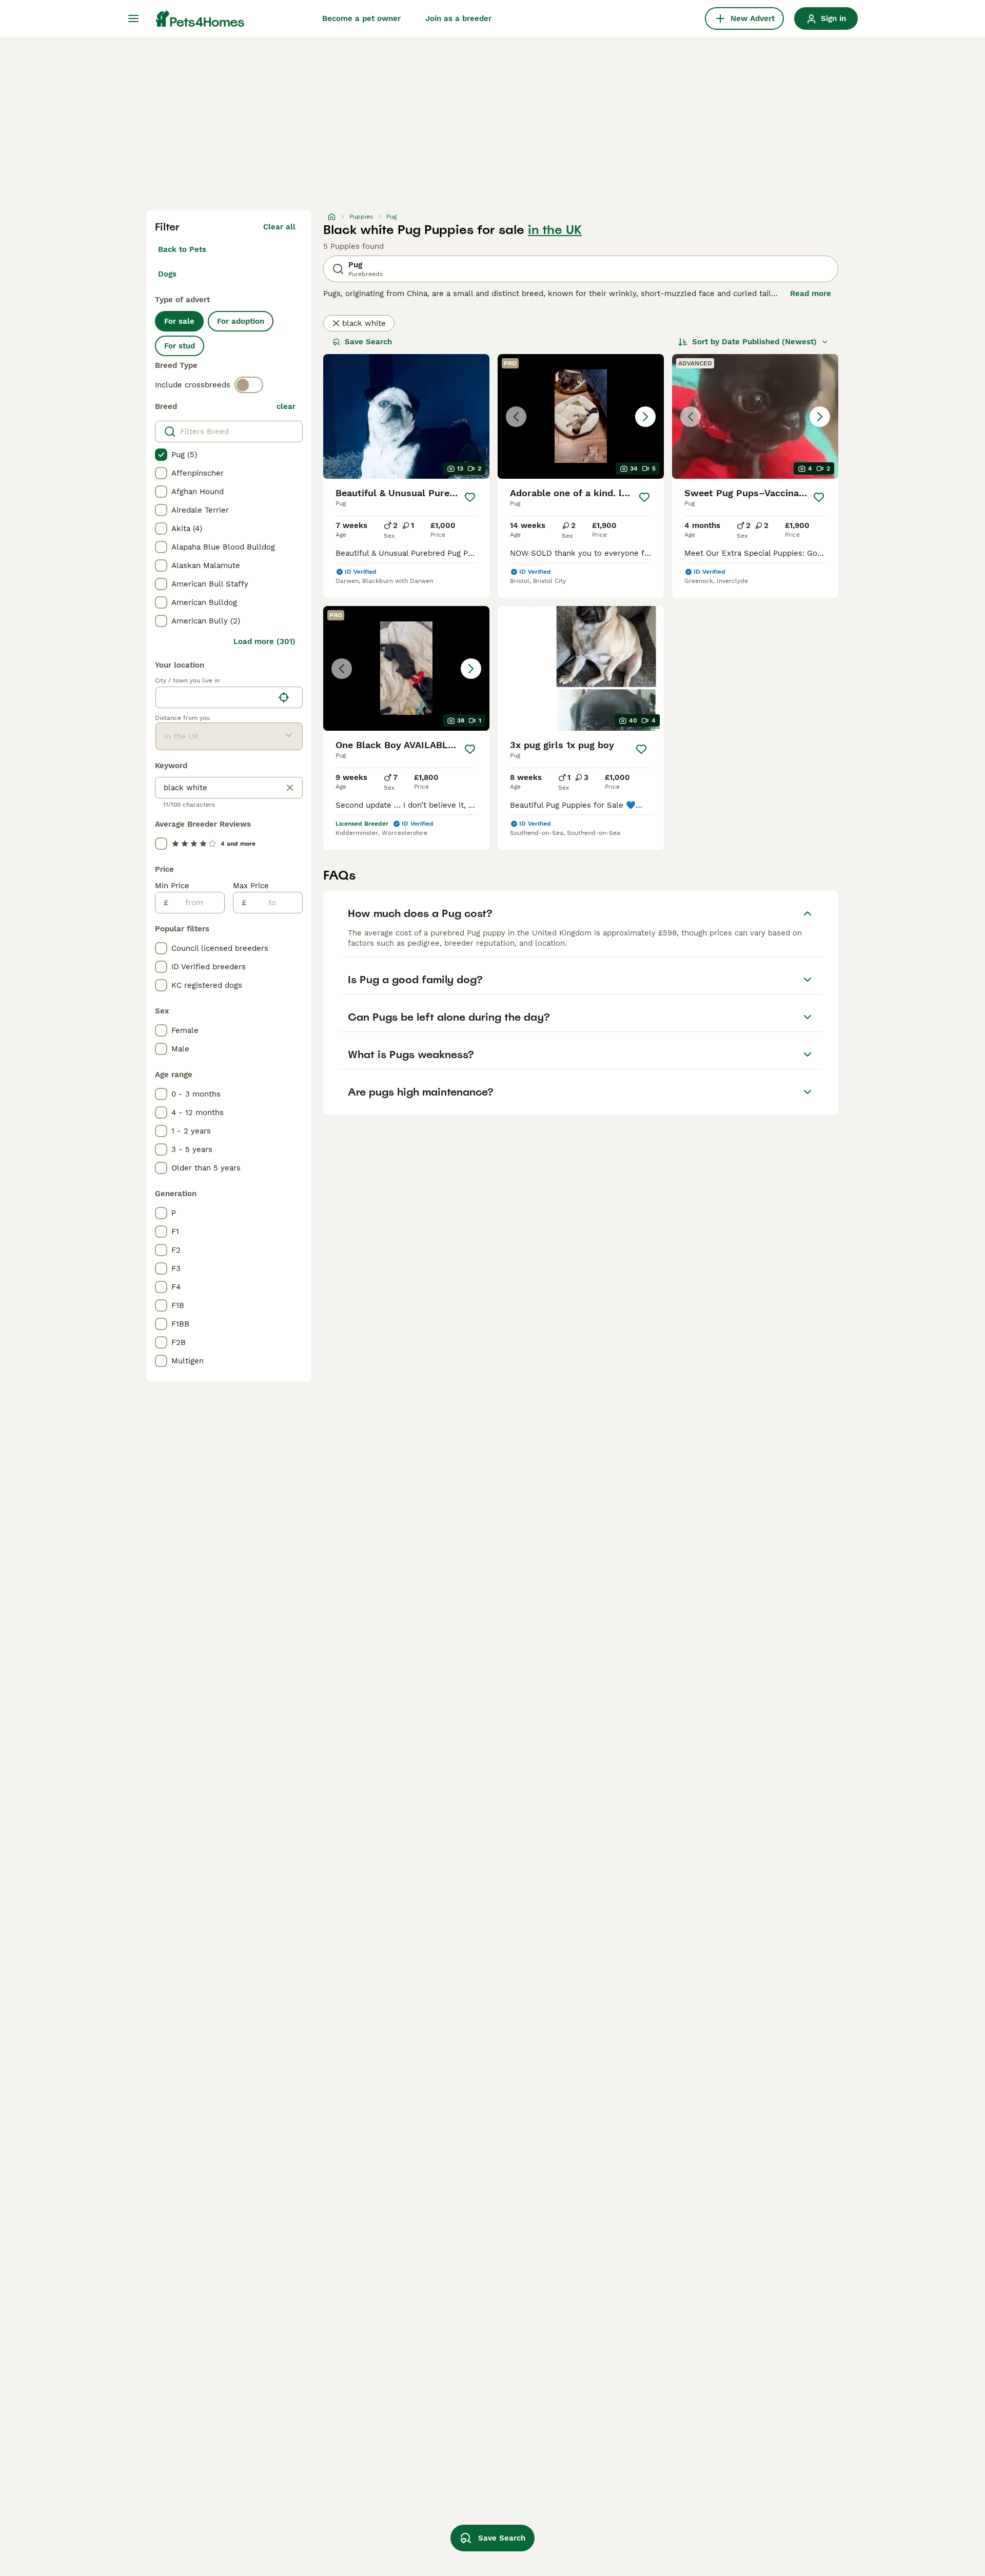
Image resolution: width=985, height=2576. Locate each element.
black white (364, 323)
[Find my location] (284, 697)
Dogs (167, 274)
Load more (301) (264, 641)
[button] (581, 416)
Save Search (368, 342)
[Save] (470, 497)
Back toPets (182, 249)
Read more (811, 294)
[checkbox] (161, 455)
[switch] (249, 385)
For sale (179, 321)
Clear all (279, 227)
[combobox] (215, 697)
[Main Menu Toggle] (133, 18)
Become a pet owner (361, 18)
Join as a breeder (458, 18)
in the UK (555, 230)
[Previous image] (516, 417)
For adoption (241, 321)
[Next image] (645, 417)
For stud (180, 346)
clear (286, 406)
